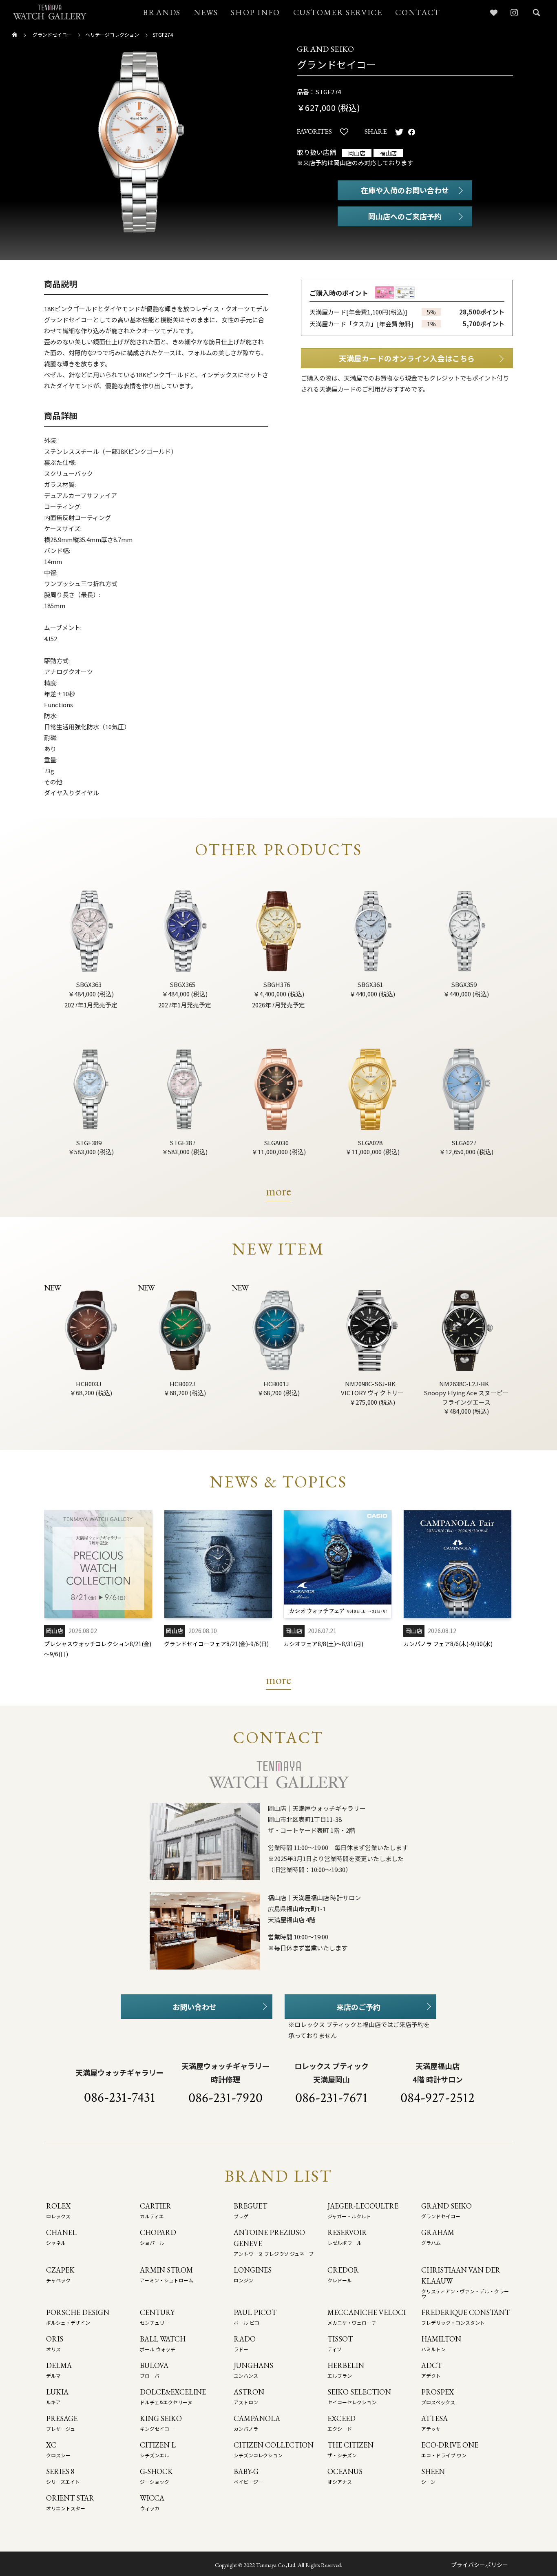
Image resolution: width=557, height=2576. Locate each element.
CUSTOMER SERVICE (338, 12)
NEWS (206, 12)
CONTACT (418, 12)
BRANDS (162, 12)
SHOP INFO (255, 12)
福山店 (388, 153)
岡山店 (357, 153)
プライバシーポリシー (480, 2565)
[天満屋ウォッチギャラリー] (50, 12)
